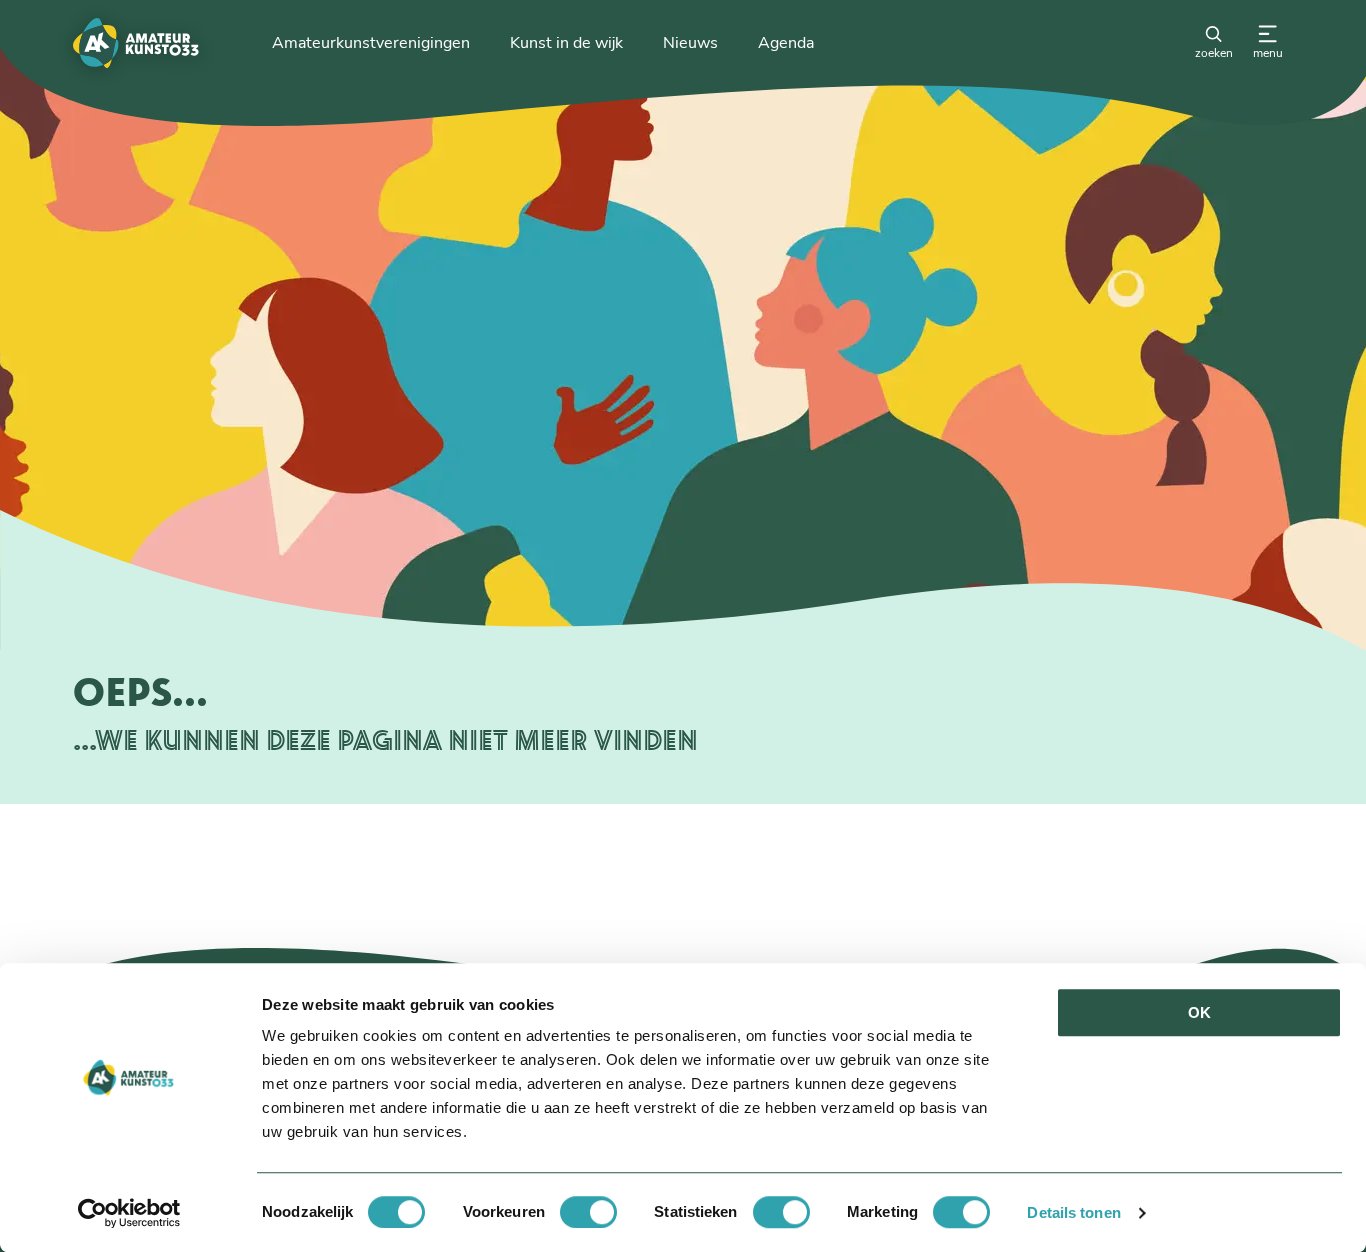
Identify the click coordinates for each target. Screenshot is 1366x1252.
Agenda (786, 43)
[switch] (588, 1212)
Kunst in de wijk (566, 43)
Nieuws (690, 43)
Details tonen (1073, 1212)
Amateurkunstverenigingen (371, 43)
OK (1199, 1012)
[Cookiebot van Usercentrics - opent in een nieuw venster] (129, 1213)
